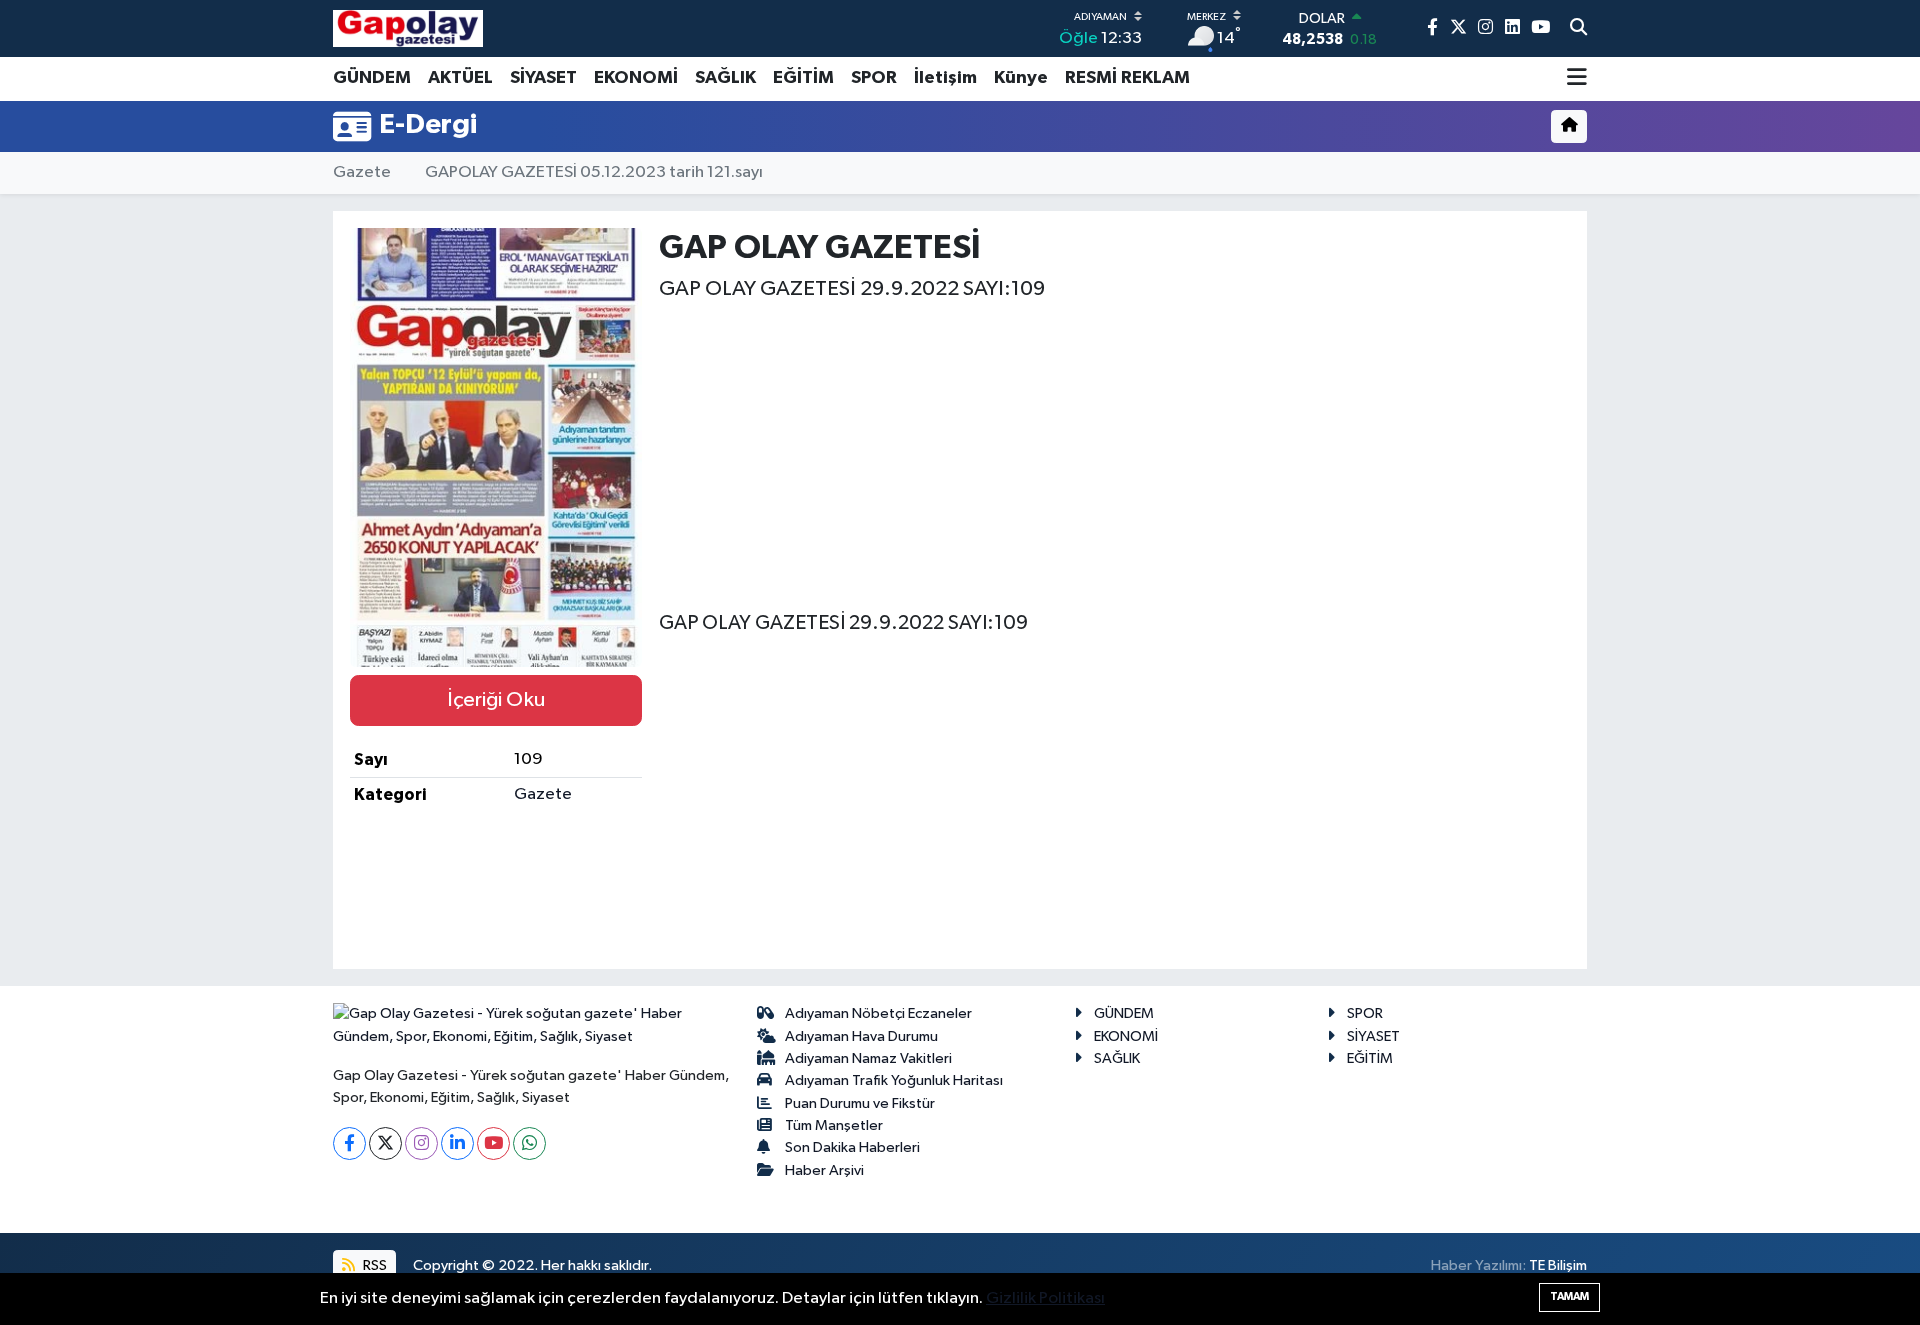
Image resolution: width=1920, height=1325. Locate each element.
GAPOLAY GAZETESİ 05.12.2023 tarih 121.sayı (594, 172)
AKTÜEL (460, 78)
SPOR (874, 78)
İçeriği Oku (496, 700)
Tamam (1569, 1296)
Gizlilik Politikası (1045, 1298)
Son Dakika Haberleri (852, 1147)
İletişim (945, 78)
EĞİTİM (803, 78)
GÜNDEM (372, 78)
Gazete (362, 172)
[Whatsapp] (529, 1143)
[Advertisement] (1114, 451)
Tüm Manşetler (834, 1125)
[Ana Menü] (1577, 79)
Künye (1021, 78)
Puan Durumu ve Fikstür (860, 1103)
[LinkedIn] (457, 1143)
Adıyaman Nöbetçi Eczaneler (878, 1013)
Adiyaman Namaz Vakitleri (868, 1058)
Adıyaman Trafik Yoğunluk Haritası (894, 1080)
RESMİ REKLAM (1127, 78)
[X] (385, 1143)
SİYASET (543, 78)
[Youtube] (493, 1143)
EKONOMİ (636, 78)
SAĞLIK (725, 78)
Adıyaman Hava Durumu (861, 1036)
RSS (373, 1265)
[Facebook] (349, 1143)
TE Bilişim (1558, 1265)
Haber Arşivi (824, 1170)
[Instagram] (421, 1143)
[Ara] (1578, 29)
